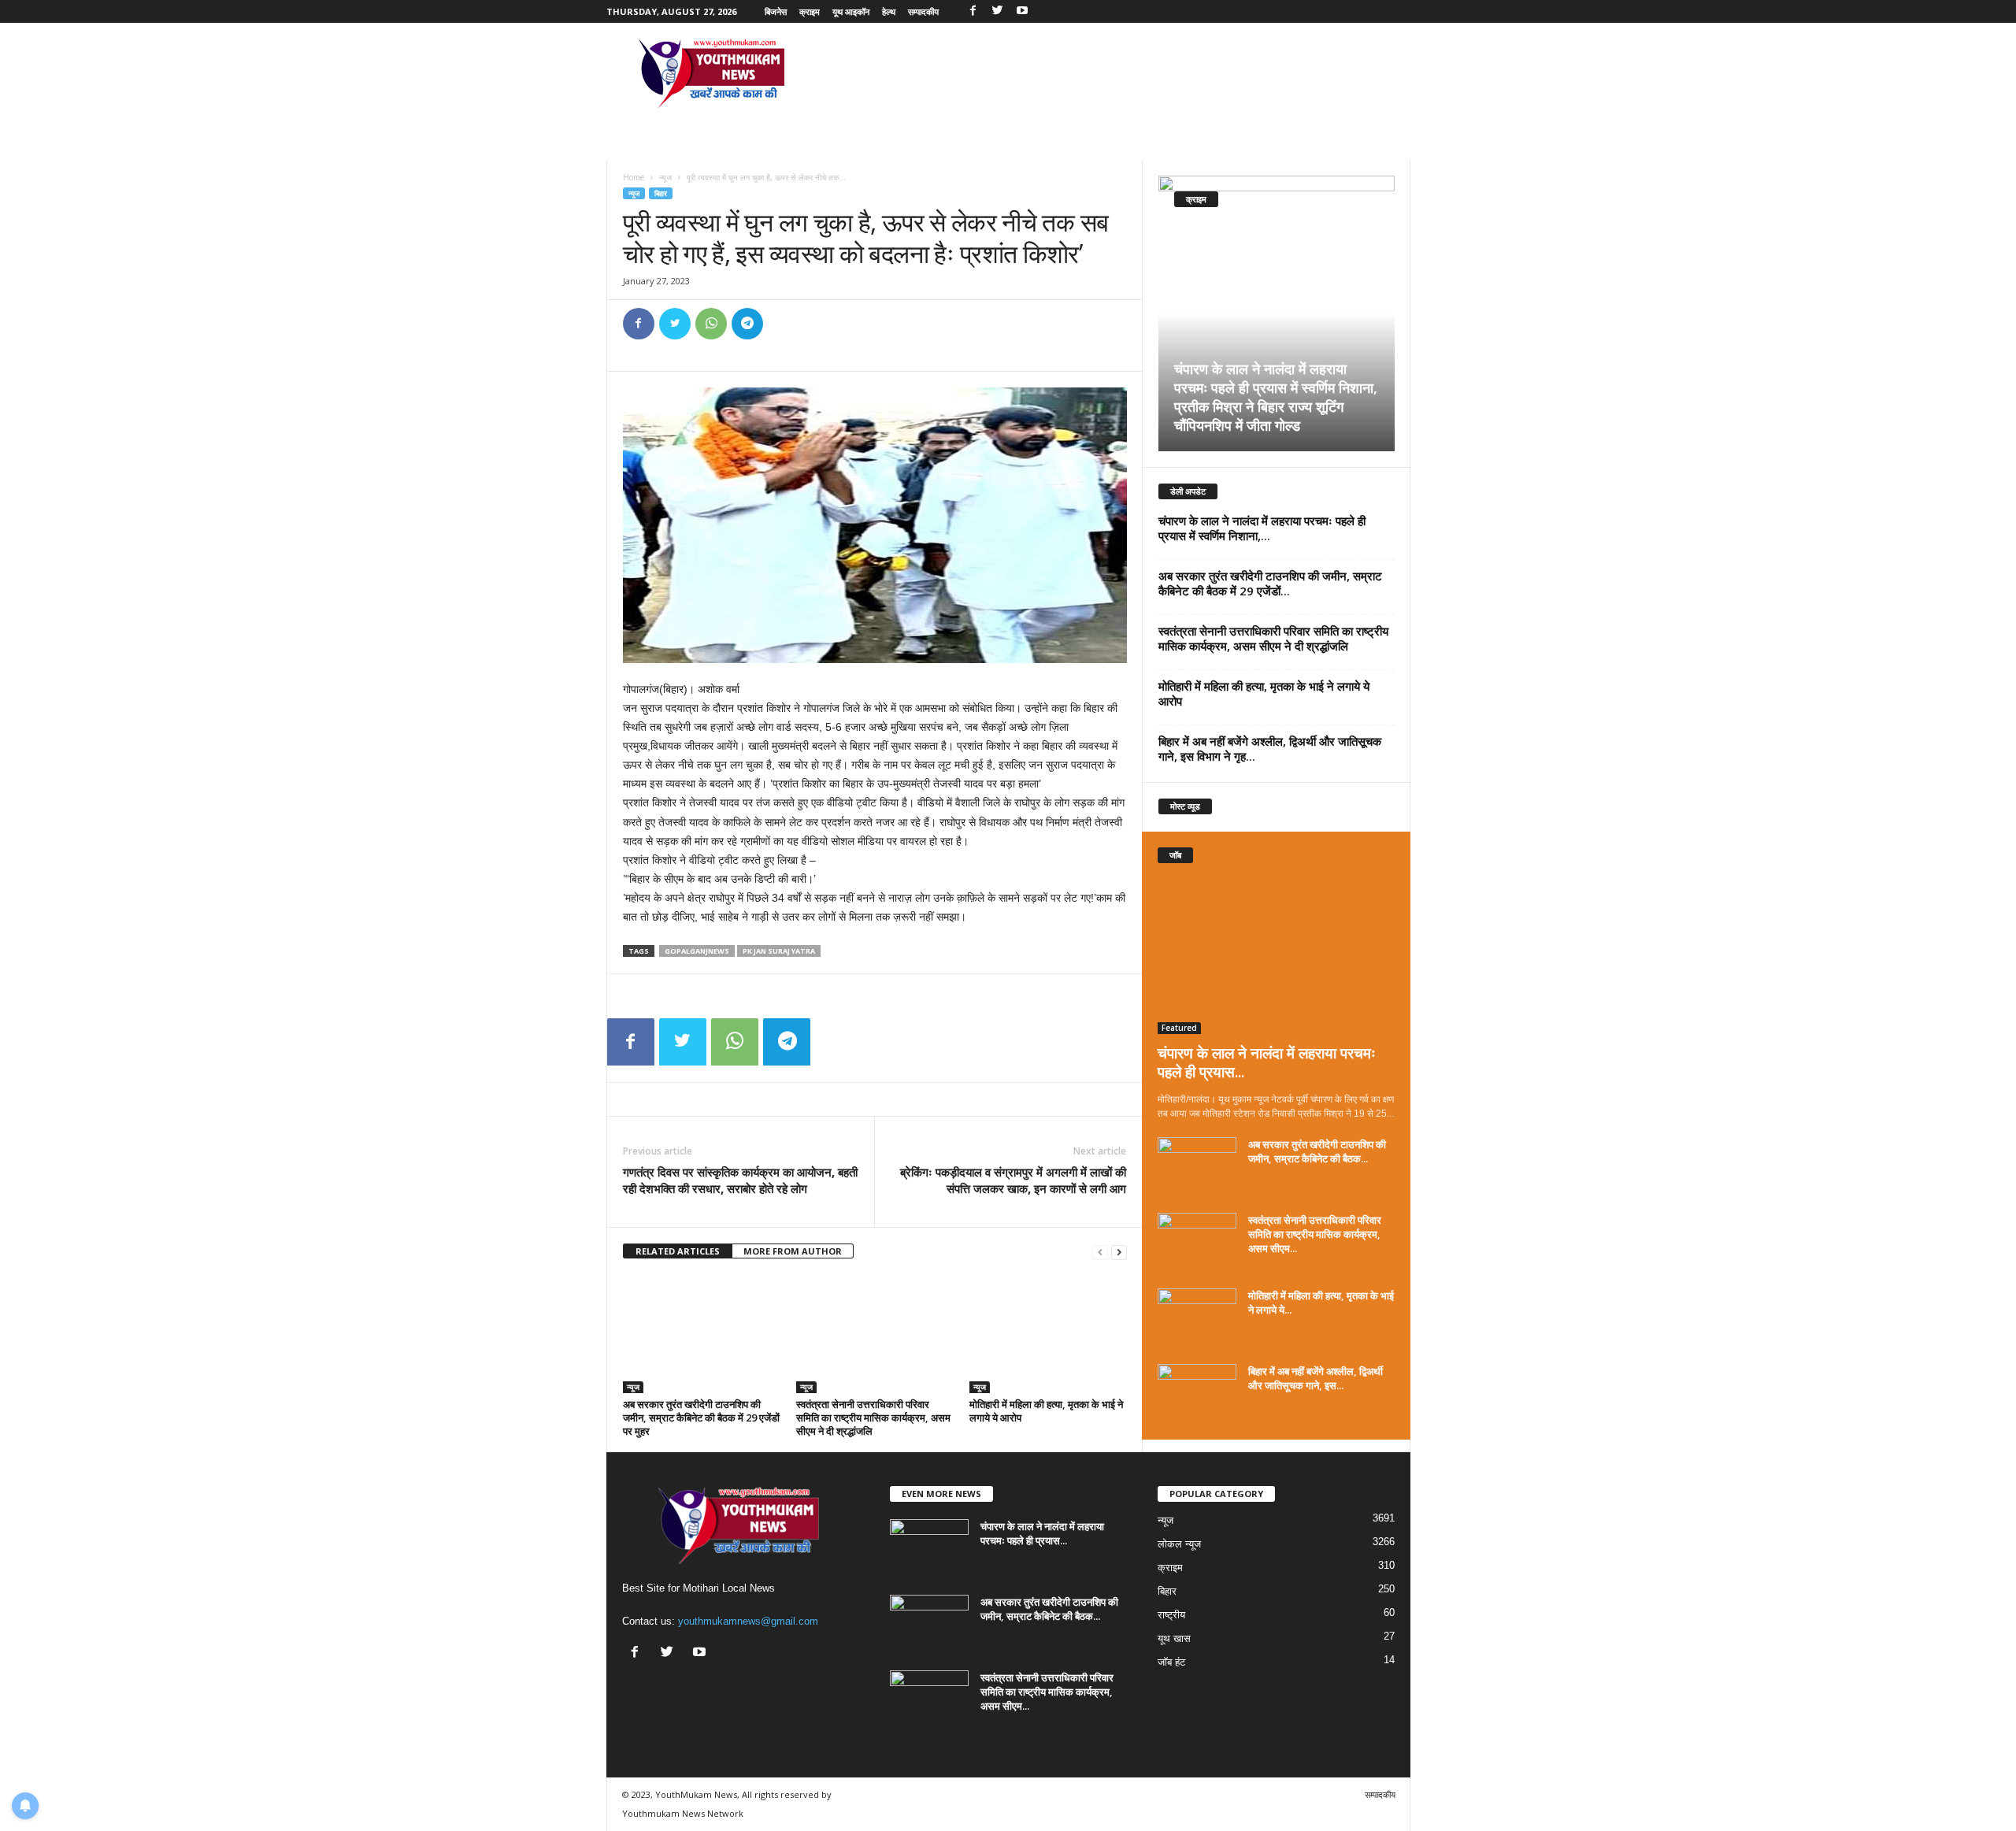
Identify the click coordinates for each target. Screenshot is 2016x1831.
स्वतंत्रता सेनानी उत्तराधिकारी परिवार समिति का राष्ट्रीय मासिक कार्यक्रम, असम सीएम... (1315, 1234)
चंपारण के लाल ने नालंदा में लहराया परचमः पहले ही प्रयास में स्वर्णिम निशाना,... (1262, 528)
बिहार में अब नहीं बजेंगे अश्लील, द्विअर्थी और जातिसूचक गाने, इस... (1316, 1378)
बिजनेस (776, 11)
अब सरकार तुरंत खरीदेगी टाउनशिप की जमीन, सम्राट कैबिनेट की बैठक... (1317, 1151)
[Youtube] (1022, 11)
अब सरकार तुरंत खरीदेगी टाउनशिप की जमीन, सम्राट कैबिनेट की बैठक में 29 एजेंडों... (1270, 583)
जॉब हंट (1171, 1662)
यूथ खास (1174, 1638)
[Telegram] (747, 324)
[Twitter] (998, 11)
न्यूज (665, 177)
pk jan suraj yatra (779, 951)
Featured (1179, 1028)
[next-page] (1119, 1252)
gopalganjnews (697, 951)
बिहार (661, 193)
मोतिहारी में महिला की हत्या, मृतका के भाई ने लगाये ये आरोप (1046, 1411)
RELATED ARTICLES (678, 1251)
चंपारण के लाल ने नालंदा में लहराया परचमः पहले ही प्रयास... (1267, 1062)
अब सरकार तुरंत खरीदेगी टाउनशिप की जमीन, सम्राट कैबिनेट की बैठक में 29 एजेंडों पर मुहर (701, 1418)
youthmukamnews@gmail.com (748, 1621)
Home (634, 177)
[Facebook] (973, 11)
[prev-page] (1100, 1252)
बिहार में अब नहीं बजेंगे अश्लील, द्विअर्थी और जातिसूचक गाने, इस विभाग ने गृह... (1270, 749)
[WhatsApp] (711, 324)
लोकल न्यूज (1179, 1544)
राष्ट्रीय (1171, 1615)
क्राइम (810, 11)
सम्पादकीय (923, 11)
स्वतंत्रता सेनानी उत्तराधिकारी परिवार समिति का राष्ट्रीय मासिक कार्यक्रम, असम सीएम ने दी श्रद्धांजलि (873, 1418)
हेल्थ (889, 11)
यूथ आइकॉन (851, 11)
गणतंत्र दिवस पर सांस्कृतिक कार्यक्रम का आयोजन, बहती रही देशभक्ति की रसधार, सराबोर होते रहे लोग (740, 1180)
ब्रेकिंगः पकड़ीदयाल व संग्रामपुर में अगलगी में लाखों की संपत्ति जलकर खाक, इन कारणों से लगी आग (1013, 1180)
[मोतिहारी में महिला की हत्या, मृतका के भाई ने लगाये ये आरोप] (1048, 1334)
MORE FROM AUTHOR (793, 1251)
